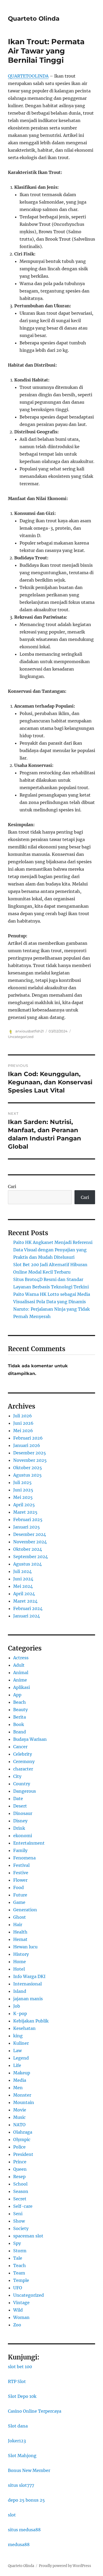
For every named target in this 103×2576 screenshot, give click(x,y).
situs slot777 (21, 2485)
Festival (21, 1865)
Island (20, 1991)
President (23, 2154)
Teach (20, 2265)
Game (19, 1902)
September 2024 (31, 1557)
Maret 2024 (25, 1601)
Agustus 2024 (27, 1564)
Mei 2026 (23, 1431)
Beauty (20, 1710)
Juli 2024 (22, 1571)
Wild (18, 2310)
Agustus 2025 (27, 1475)
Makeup (22, 2073)
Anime (20, 1680)
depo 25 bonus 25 (26, 2500)
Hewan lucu (25, 1947)
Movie (20, 2110)
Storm (20, 2251)
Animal (21, 1673)
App (17, 1695)
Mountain (24, 2102)
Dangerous (25, 1791)
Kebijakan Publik (31, 2021)
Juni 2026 (23, 1423)
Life (17, 2065)
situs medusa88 (24, 2530)
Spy (17, 2243)
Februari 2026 (28, 1438)
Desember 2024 (30, 1534)
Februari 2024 (28, 1608)
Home (20, 1962)
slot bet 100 (20, 2367)
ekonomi (23, 1836)
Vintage (21, 2303)
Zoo (17, 2325)
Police (19, 2147)
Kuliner (21, 2043)
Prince (20, 2162)
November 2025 (30, 1460)
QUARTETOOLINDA (28, 76)
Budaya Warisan (30, 1739)
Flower (20, 1880)
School (20, 2184)
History (21, 1954)
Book (19, 1724)
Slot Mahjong (22, 2456)
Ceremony (24, 1761)
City (17, 1776)
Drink (19, 1828)
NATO (19, 2125)
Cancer (20, 1747)
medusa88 (19, 2544)
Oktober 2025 (28, 1468)
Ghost (20, 1917)
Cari (12, 1186)
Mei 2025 (23, 1497)
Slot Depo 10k (22, 2396)
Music (19, 2117)
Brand (20, 1732)
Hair (18, 1925)
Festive (21, 1873)
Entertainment (29, 1843)
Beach (20, 1702)
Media (20, 2080)
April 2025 (24, 1505)
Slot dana (18, 2426)
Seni (18, 2214)
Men (18, 2088)
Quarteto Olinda (34, 19)
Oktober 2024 (28, 1549)
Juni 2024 (23, 1579)
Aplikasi (22, 1687)
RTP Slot (17, 2381)
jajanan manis (28, 1999)
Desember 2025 (30, 1453)
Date (18, 1799)
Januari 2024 (27, 1616)
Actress (21, 1658)
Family (20, 1850)
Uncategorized (21, 1037)
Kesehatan (24, 2028)
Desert (20, 1806)
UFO (18, 2288)
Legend (21, 2058)
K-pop (20, 2013)
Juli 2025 (22, 1482)
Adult (19, 1665)
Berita (20, 1717)
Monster (22, 2095)
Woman (21, 2317)
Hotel (19, 1969)
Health (20, 1932)
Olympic (22, 2139)
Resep (19, 2177)
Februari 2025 (28, 1519)
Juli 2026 (23, 1416)
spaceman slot (28, 2236)
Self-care (23, 2206)
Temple (21, 2280)
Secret (20, 2199)
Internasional (27, 1984)
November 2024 (30, 1542)
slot (12, 2515)
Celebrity (23, 1754)
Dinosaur (23, 1813)
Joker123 (17, 2441)
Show (19, 2221)
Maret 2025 (25, 1512)
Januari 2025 (27, 1527)
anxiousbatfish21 (30, 1031)
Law (17, 2051)
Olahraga (23, 2132)
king (18, 2036)
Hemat (20, 1939)
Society (21, 2228)
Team (19, 2273)
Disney (20, 1821)
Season (21, 2191)
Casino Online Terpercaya (35, 2411)
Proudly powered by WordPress (65, 2566)
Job (17, 2006)
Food (18, 1887)
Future (20, 1895)
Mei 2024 (23, 1586)
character (23, 1769)
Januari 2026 (27, 1445)
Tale (18, 2258)
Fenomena (24, 1858)
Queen (20, 2169)
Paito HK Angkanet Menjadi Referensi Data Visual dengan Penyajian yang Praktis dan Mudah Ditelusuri (53, 1250)
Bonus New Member (29, 2470)
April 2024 (24, 1594)
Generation (25, 1910)
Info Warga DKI (29, 1976)
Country (22, 1784)
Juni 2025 (23, 1490)
